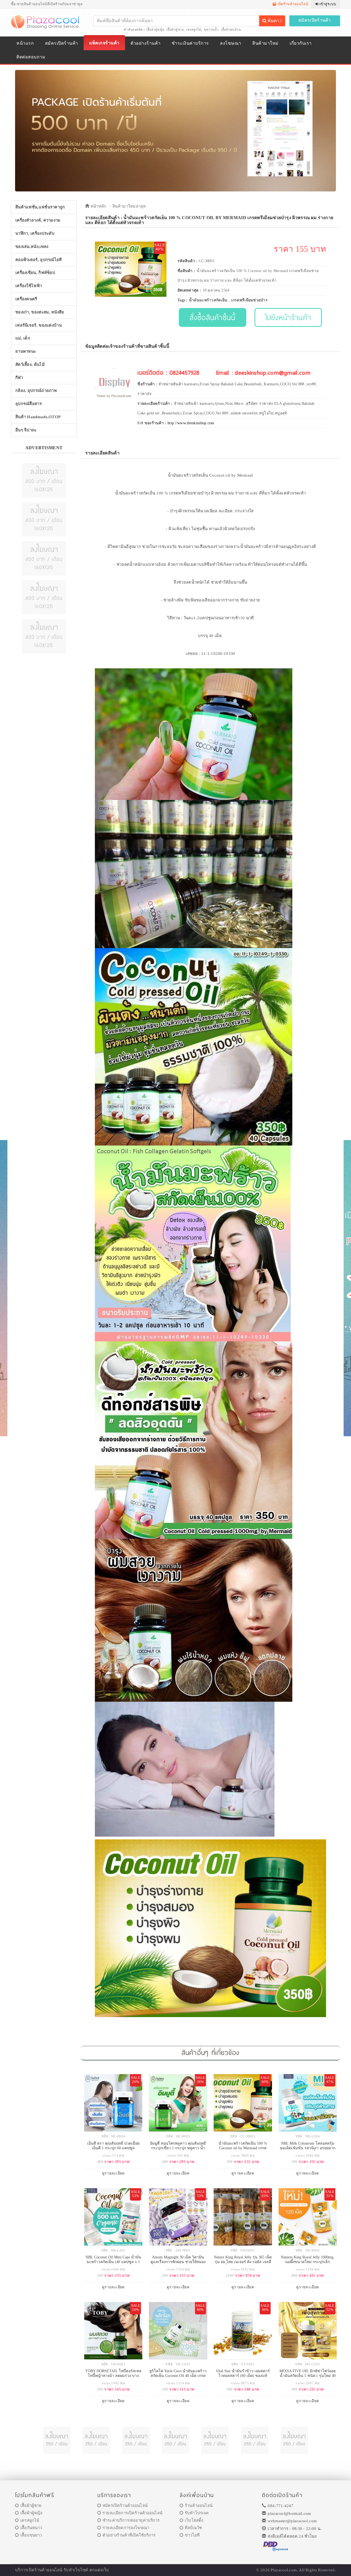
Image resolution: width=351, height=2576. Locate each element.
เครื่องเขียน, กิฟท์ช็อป (35, 273)
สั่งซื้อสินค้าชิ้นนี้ (212, 317)
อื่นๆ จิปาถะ (26, 430)
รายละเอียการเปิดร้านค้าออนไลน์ (132, 2513)
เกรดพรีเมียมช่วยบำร (250, 300)
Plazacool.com (284, 2570)
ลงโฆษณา (230, 43)
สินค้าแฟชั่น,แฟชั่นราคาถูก (40, 207)
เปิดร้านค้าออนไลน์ (292, 4)
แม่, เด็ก (23, 338)
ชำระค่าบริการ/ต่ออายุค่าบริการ (131, 2520)
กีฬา (19, 378)
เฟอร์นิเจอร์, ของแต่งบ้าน (39, 325)
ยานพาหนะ (26, 351)
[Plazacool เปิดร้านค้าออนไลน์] (46, 21)
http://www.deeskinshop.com (191, 423)
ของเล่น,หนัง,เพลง (32, 247)
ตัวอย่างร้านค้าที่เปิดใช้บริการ (129, 2535)
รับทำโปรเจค (197, 2513)
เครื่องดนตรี (26, 299)
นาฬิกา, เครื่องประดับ (35, 233)
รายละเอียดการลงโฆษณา (126, 2528)
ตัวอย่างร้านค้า (145, 43)
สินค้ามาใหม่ (265, 43)
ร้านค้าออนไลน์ (199, 2506)
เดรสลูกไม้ (194, 30)
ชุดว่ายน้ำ (211, 30)
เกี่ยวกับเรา (301, 43)
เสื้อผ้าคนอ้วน (231, 30)
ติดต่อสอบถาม (31, 57)
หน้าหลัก (98, 206)
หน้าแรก (25, 43)
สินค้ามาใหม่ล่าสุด (129, 206)
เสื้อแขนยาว (31, 2535)
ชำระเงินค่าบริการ (190, 43)
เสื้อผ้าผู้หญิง (155, 30)
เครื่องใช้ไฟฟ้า (29, 286)
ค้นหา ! (274, 21)
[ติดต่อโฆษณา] (44, 480)
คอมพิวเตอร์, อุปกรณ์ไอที (39, 260)
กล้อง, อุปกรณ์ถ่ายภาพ (36, 391)
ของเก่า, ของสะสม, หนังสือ (40, 312)
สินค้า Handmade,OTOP (38, 417)
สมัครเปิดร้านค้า (315, 20)
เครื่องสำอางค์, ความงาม (38, 220)
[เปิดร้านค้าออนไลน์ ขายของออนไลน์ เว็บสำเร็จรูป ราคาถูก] (175, 130)
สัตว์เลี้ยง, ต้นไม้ (30, 364)
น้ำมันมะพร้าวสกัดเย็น (208, 300)
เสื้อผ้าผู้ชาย (175, 30)
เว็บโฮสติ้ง (194, 2520)
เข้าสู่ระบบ (327, 4)
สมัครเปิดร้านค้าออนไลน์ (125, 2506)
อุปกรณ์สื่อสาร (29, 404)
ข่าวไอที (192, 2535)
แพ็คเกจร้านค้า (104, 43)
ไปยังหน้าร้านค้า (288, 317)
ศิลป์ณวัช (193, 2528)
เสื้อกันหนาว (31, 2528)
